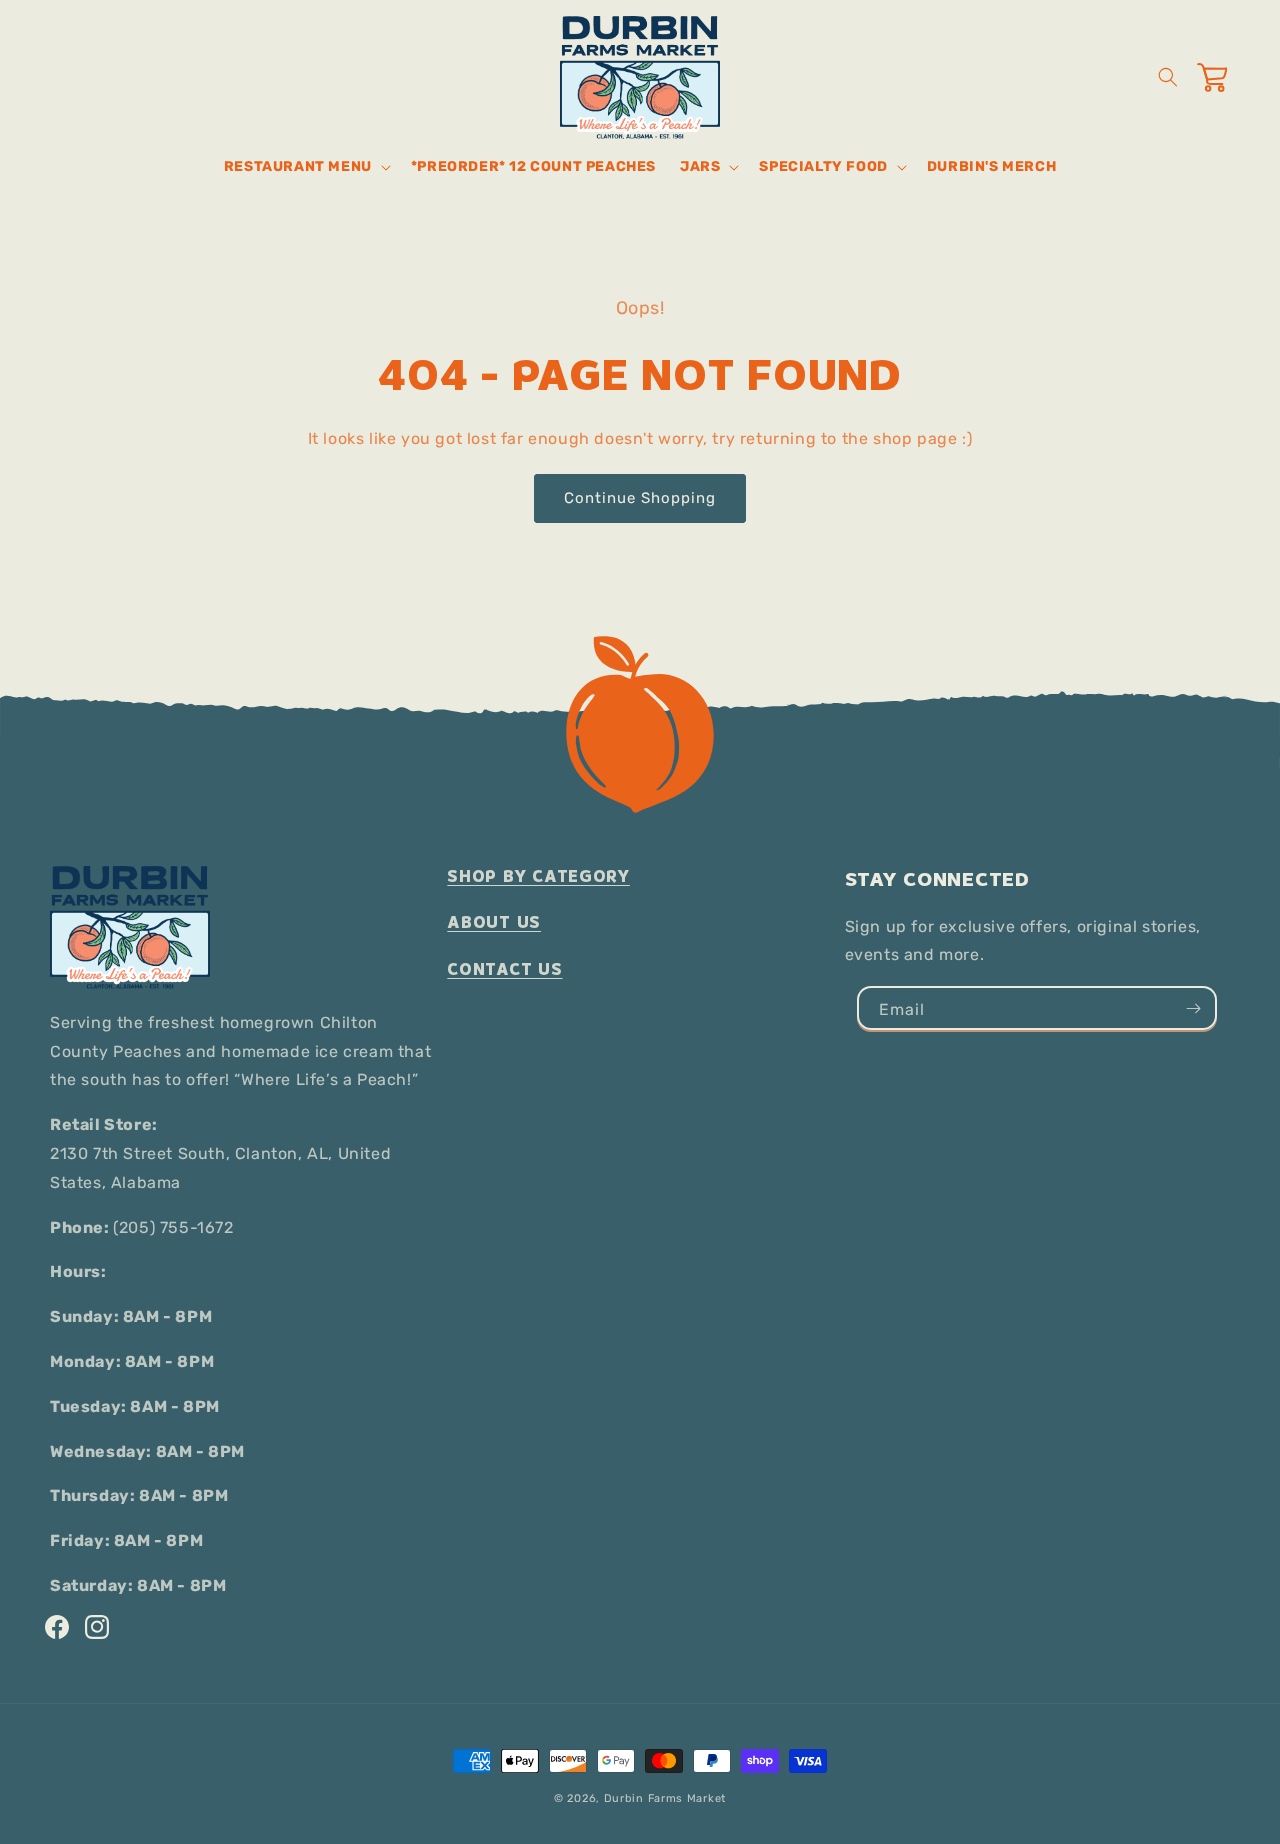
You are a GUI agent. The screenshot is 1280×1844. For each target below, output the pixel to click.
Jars (700, 166)
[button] (305, 167)
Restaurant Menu (298, 166)
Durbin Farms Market (665, 1798)
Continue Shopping (640, 498)
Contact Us (504, 969)
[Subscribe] (1193, 1008)
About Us (494, 922)
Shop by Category (538, 876)
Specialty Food (823, 166)
